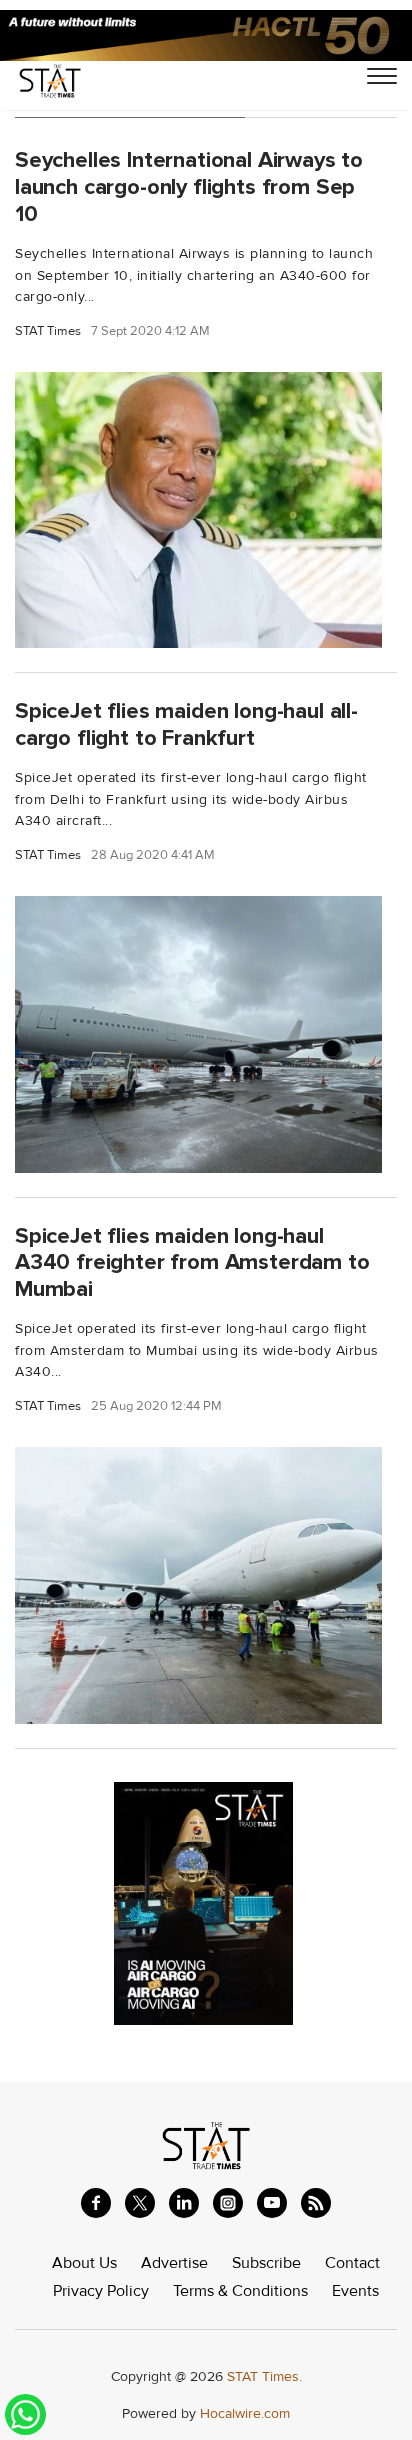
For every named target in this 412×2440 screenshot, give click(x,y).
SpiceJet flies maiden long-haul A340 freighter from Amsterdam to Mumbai (192, 1263)
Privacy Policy (101, 2291)
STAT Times (48, 331)
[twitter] (140, 2203)
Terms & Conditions (240, 2291)
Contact (352, 2263)
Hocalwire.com (245, 2413)
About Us (84, 2263)
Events (355, 2291)
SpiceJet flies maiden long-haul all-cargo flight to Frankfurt (186, 724)
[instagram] (228, 2203)
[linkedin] (184, 2203)
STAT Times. (264, 2376)
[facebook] (96, 2203)
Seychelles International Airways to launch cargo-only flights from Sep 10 (189, 187)
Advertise (174, 2263)
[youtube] (272, 2203)
